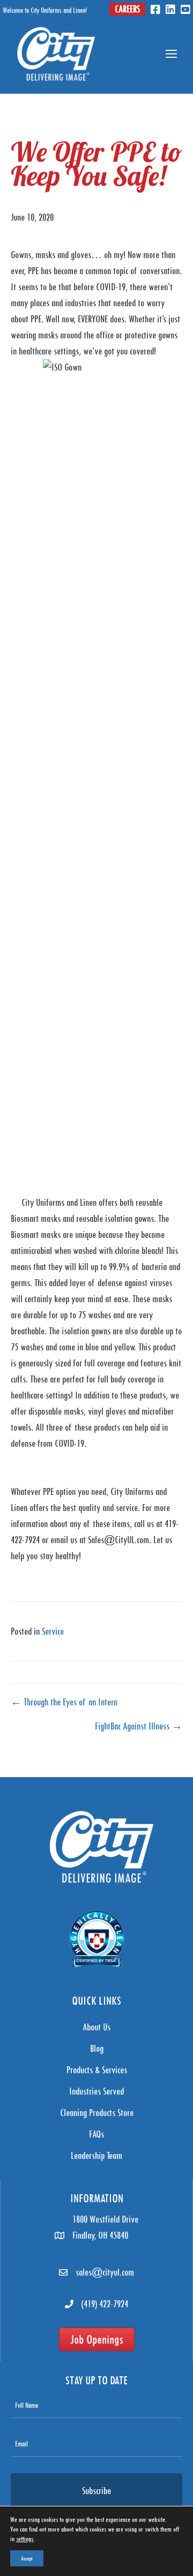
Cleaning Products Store (97, 2113)
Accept (27, 2558)
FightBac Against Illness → (139, 1726)
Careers (127, 9)
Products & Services (97, 2070)
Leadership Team (96, 2155)
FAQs (96, 2134)
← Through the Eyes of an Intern (64, 1702)
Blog (97, 2048)
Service (53, 1631)
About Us (96, 2027)
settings (25, 2539)
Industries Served (96, 2091)
